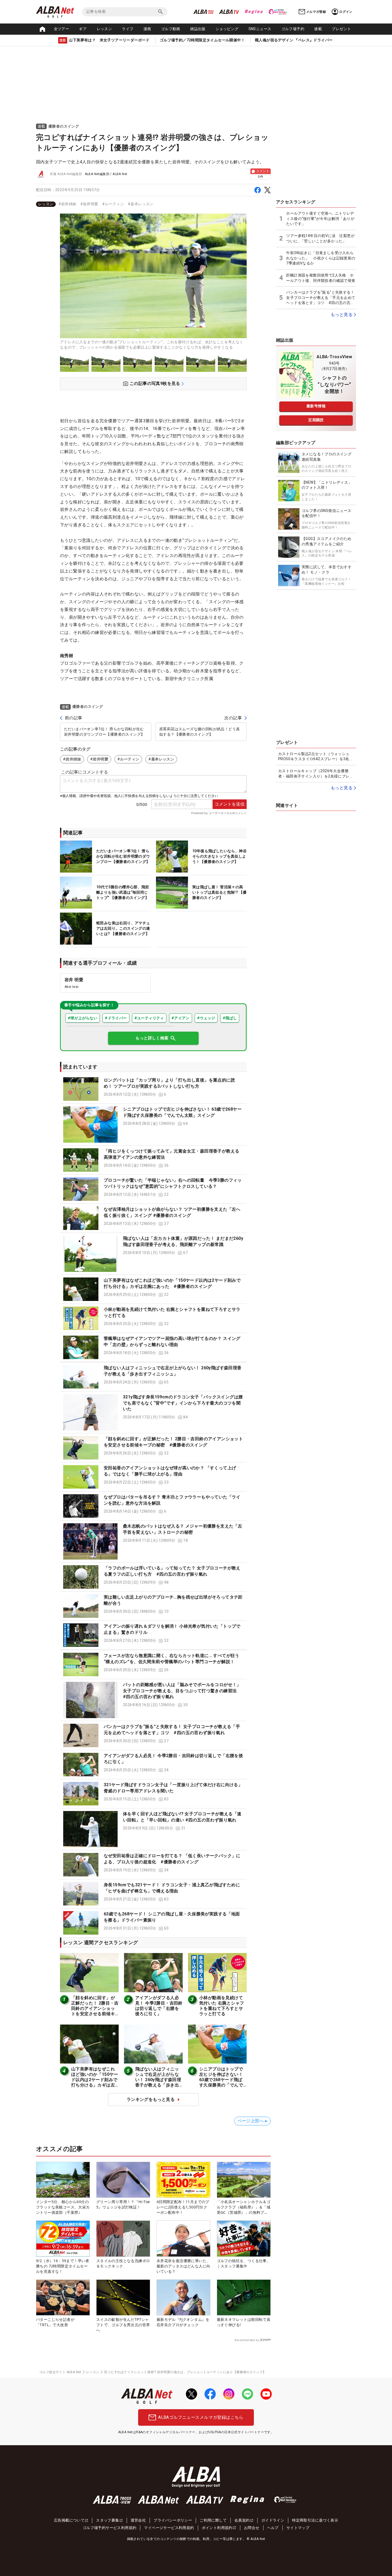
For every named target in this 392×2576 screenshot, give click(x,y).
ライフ (128, 29)
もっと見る (342, 315)
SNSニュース (260, 29)
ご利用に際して (213, 2520)
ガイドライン (273, 2520)
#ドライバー (116, 1018)
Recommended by (247, 2340)
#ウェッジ (206, 1018)
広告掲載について (69, 2520)
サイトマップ (298, 2528)
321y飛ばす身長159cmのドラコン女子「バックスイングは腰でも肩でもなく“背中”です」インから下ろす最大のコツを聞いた (183, 1403)
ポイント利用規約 (217, 2528)
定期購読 (316, 420)
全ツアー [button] (62, 29)
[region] (153, 204)
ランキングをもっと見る (151, 2099)
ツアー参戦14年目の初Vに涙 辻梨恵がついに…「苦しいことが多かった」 (320, 238)
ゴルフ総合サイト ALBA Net (60, 2372)
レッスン (105, 29)
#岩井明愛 (89, 204)
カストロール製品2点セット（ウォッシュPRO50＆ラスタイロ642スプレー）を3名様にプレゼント (316, 757)
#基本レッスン (141, 204)
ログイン (346, 12)
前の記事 (74, 718)
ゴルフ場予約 (293, 29)
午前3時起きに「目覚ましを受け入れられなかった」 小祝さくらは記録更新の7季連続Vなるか (321, 258)
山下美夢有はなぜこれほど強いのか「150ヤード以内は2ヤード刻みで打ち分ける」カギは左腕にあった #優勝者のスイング (95, 2082)
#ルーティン (113, 204)
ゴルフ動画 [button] (171, 29)
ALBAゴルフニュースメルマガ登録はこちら (201, 2417)
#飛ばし (230, 1018)
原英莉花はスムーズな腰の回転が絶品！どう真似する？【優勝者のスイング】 (199, 732)
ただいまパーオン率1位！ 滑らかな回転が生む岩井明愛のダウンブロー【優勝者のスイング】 (104, 732)
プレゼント (341, 29)
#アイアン (181, 1018)
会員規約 (242, 2520)
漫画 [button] (147, 29)
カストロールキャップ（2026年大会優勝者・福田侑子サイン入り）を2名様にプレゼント (316, 774)
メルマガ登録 (316, 12)
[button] (153, 1089)
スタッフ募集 (107, 2520)
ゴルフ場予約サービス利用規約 (110, 2528)
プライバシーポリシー (173, 2520)
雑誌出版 (198, 29)
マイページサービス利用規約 (169, 2528)
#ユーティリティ (149, 1018)
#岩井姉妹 (67, 204)
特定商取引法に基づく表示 (315, 2520)
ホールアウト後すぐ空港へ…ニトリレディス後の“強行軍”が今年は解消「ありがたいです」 (320, 218)
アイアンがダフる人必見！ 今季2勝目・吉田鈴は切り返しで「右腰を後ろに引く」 (159, 2006)
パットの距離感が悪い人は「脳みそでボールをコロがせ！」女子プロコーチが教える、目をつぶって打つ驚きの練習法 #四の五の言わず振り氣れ (182, 1691)
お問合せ (252, 2528)
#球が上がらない (83, 1018)
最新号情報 (316, 406)
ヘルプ (273, 2528)
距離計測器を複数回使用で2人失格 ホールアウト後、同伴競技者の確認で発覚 (321, 278)
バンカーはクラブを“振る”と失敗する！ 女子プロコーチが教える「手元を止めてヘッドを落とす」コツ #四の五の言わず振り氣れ (321, 298)
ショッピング (227, 29)
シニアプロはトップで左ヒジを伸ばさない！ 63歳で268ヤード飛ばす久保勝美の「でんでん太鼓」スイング (221, 2080)
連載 (318, 29)
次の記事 (233, 718)
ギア (83, 29)
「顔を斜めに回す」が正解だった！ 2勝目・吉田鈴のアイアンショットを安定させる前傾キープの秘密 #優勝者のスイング (95, 2011)
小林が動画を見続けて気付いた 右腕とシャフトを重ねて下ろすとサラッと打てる (222, 2006)
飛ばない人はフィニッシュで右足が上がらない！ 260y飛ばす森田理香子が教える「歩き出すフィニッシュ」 (158, 2080)
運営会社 (138, 2520)
